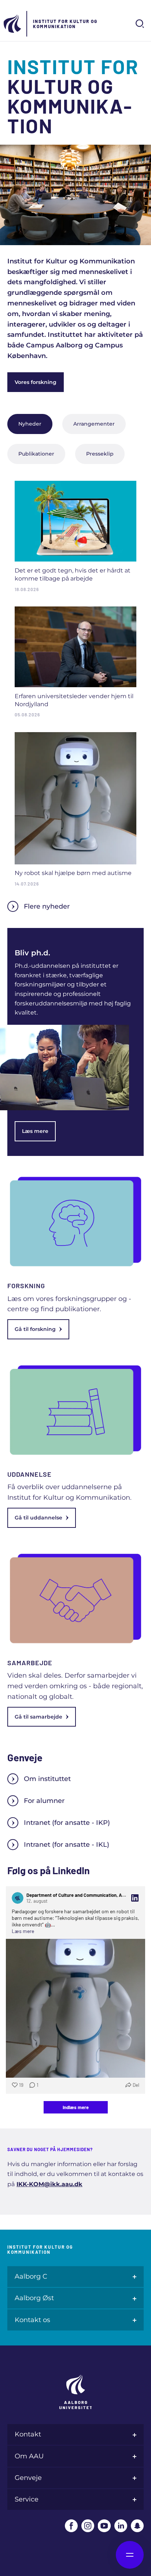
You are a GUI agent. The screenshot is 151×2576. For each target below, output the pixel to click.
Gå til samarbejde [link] (38, 1717)
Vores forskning (36, 382)
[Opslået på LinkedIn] (135, 1898)
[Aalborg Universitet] (13, 24)
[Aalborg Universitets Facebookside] (71, 2526)
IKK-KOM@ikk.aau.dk (49, 2184)
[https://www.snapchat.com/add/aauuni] (137, 2526)
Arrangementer (94, 424)
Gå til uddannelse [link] (38, 1518)
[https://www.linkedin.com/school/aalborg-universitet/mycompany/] (121, 2526)
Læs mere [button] (23, 1931)
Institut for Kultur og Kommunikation (65, 24)
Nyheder (30, 424)
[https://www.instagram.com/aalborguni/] (88, 2526)
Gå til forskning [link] (35, 1329)
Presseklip (100, 454)
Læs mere (35, 1131)
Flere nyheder (47, 906)
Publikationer (36, 454)
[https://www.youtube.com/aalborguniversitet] (104, 2526)
